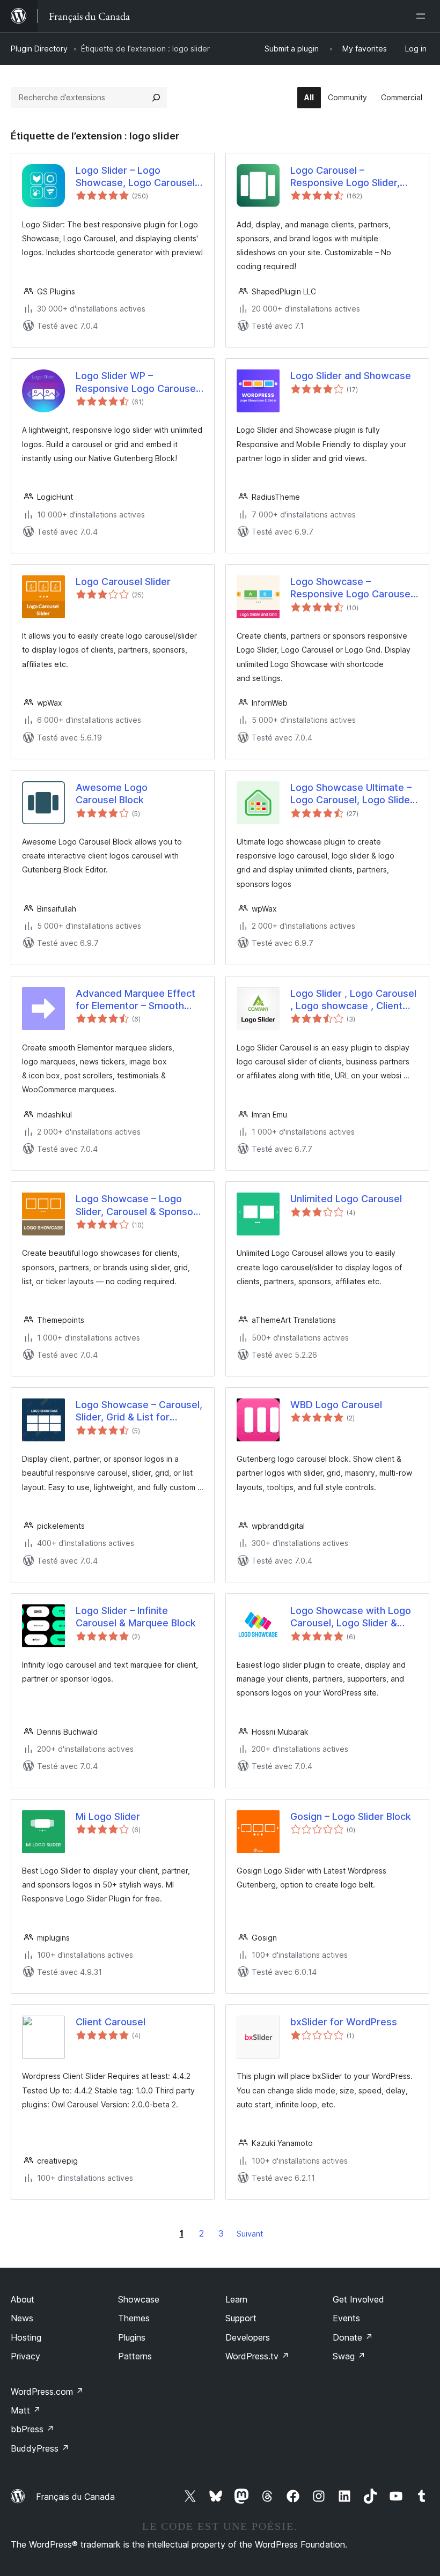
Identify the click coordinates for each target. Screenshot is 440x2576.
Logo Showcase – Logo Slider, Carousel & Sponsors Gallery (139, 1205)
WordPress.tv (257, 2356)
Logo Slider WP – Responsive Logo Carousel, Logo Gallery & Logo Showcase (138, 382)
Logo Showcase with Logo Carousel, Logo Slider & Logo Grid (351, 1617)
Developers (248, 2337)
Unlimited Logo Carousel (346, 1199)
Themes (134, 2318)
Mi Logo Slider (108, 1816)
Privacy (25, 2356)
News (22, 2318)
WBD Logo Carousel (336, 1405)
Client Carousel (111, 2022)
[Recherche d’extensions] (156, 98)
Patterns (135, 2356)
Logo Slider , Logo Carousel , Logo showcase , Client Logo (353, 1000)
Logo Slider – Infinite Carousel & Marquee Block (136, 1617)
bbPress (32, 2429)
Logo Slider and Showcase (351, 376)
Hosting (26, 2337)
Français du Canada (75, 2497)
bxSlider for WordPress (344, 2022)
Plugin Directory (39, 49)
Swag (349, 2356)
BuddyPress (40, 2448)
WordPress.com (47, 2392)
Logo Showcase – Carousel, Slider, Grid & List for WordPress (139, 1411)
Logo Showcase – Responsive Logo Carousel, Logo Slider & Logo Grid (353, 588)
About (23, 2299)
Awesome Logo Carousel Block (112, 794)
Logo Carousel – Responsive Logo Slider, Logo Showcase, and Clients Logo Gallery (345, 177)
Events (346, 2318)
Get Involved (358, 2299)
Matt (26, 2410)
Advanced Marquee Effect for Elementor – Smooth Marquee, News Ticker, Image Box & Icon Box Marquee (135, 1000)
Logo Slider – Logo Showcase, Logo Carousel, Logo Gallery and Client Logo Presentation (137, 177)
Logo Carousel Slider (123, 582)
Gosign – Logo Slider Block (351, 1816)
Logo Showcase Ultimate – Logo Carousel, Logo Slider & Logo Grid (352, 794)
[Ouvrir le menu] (423, 16)
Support (241, 2318)
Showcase (139, 2299)
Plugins (132, 2337)
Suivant (250, 2234)
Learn (236, 2299)
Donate (353, 2337)
